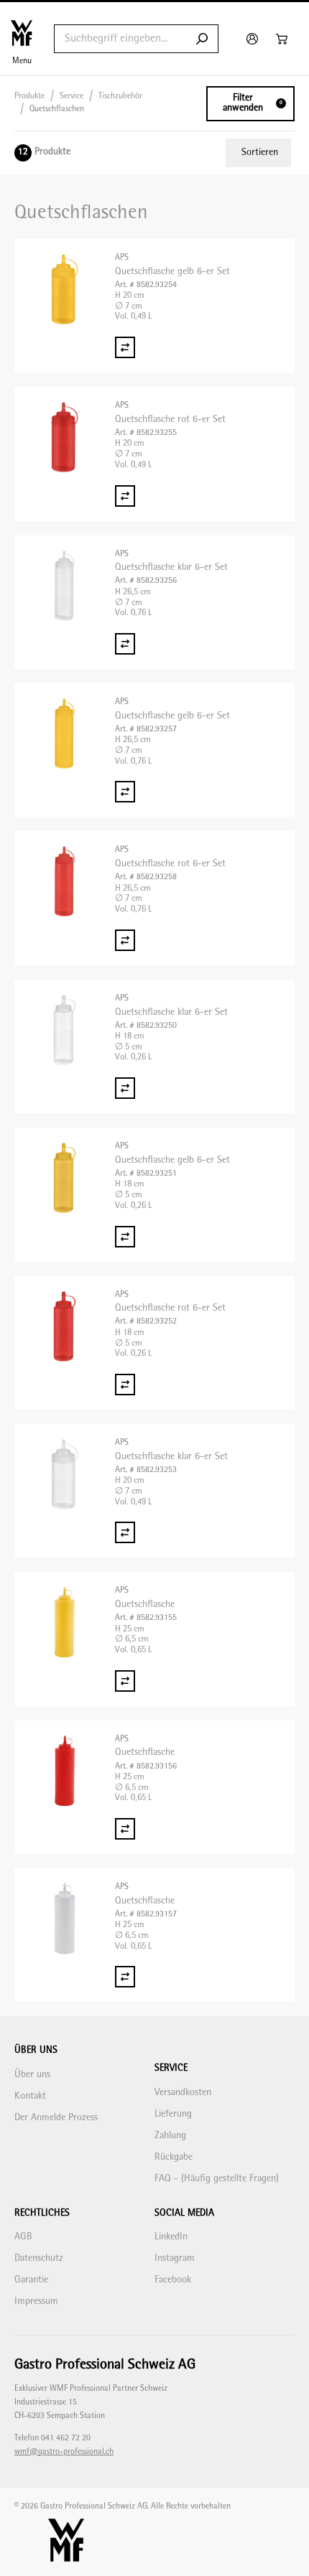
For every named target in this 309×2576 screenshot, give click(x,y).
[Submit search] (202, 39)
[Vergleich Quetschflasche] (125, 1681)
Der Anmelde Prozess (56, 2118)
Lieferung (173, 2114)
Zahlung (170, 2136)
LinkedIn (171, 2237)
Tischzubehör (120, 97)
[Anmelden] (254, 39)
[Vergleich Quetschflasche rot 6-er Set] (125, 496)
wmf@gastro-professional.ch (64, 2452)
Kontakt (30, 2096)
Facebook (173, 2280)
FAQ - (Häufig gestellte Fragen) (217, 2179)
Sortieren (260, 153)
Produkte (29, 97)
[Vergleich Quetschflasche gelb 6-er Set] (125, 347)
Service (72, 97)
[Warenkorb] (283, 39)
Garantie (31, 2280)
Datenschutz (39, 2258)
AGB (23, 2237)
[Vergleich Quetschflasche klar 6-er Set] (125, 644)
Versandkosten (183, 2093)
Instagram (175, 2258)
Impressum (36, 2301)
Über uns (32, 2075)
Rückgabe (174, 2157)
